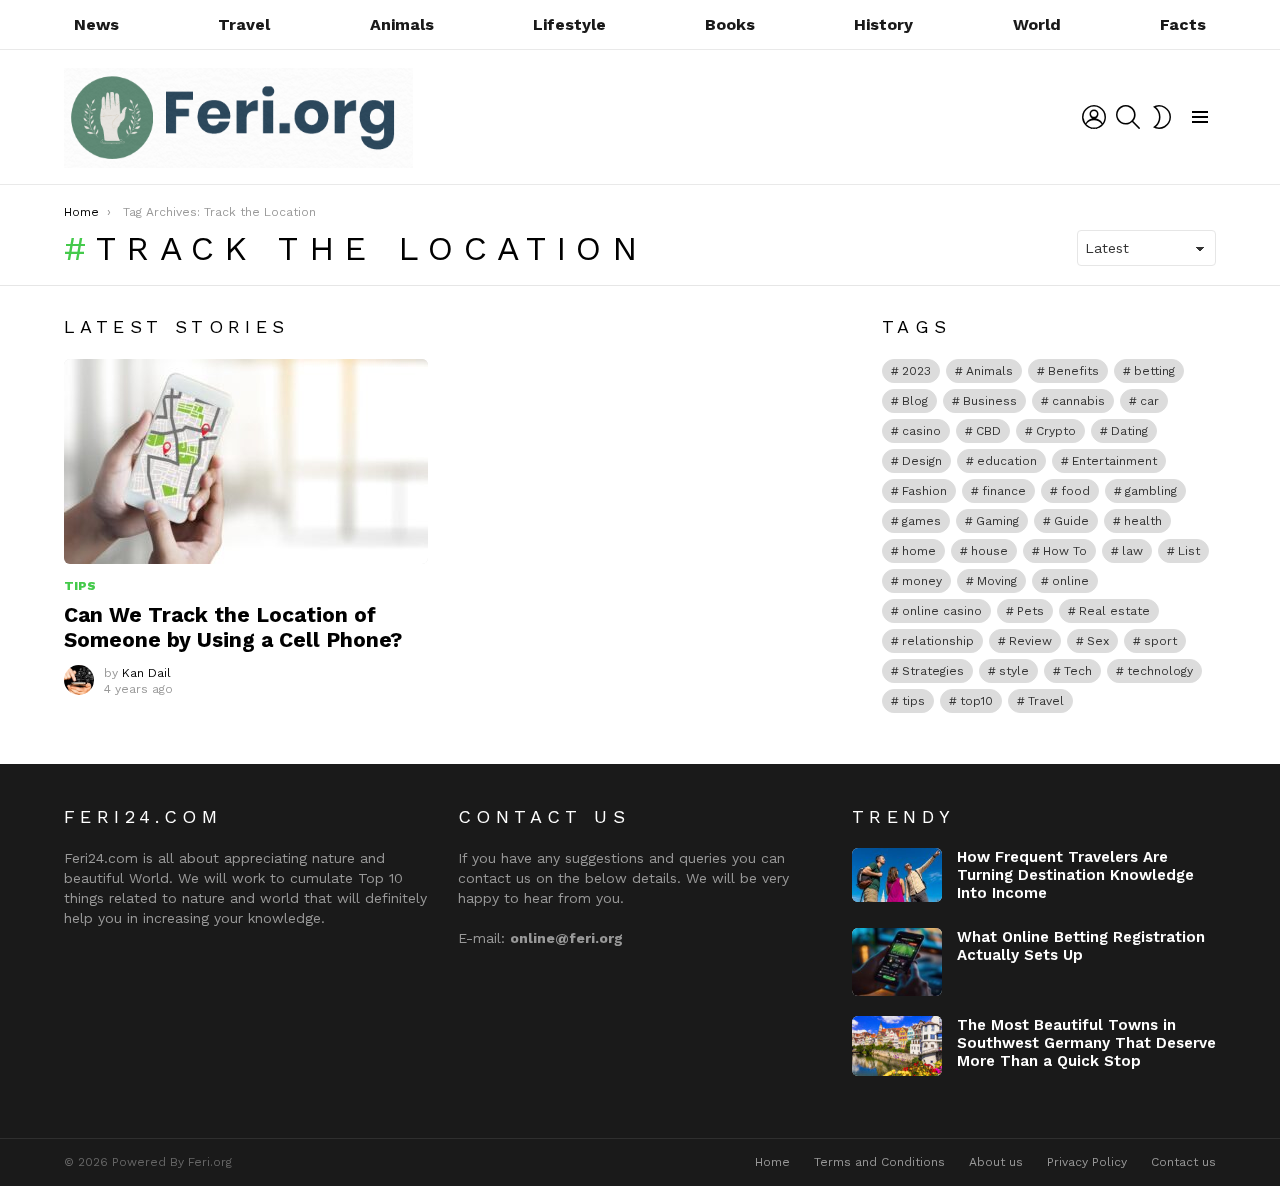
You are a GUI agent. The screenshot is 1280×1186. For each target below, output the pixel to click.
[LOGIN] (1094, 117)
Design (922, 461)
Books (730, 24)
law (1132, 551)
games (921, 521)
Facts (1183, 24)
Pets (1030, 611)
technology (1160, 671)
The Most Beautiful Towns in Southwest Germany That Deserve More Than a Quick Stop (1086, 1043)
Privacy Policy (1087, 1162)
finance (1004, 491)
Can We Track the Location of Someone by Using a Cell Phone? (233, 627)
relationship (938, 641)
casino (921, 431)
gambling (1151, 491)
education (1007, 461)
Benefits (1073, 371)
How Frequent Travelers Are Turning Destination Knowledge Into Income (1075, 875)
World (1037, 24)
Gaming (997, 521)
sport (1160, 641)
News (96, 24)
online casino (942, 611)
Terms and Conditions (879, 1162)
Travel (244, 24)
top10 (976, 701)
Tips (80, 586)
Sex (1098, 641)
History (883, 24)
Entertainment (1114, 461)
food (1075, 491)
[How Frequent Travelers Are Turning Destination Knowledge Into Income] (897, 875)
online (1070, 581)
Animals (402, 24)
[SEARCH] (1128, 117)
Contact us (1183, 1162)
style (1014, 671)
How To (1065, 551)
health (1143, 521)
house (989, 551)
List (1189, 551)
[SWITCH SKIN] (1162, 117)
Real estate (1114, 611)
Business (990, 401)
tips (913, 701)
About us (996, 1162)
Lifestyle (569, 24)
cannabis (1078, 401)
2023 (916, 371)
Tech (1078, 671)
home (919, 551)
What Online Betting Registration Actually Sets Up (1081, 946)
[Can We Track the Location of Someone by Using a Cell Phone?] (246, 461)
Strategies (933, 671)
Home (772, 1162)
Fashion (924, 491)
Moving (997, 581)
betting (1154, 371)
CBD (988, 431)
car (1149, 401)
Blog (915, 401)
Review (1030, 641)
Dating (1129, 431)
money (922, 581)
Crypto (1056, 431)
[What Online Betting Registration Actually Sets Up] (897, 962)
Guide (1071, 521)
